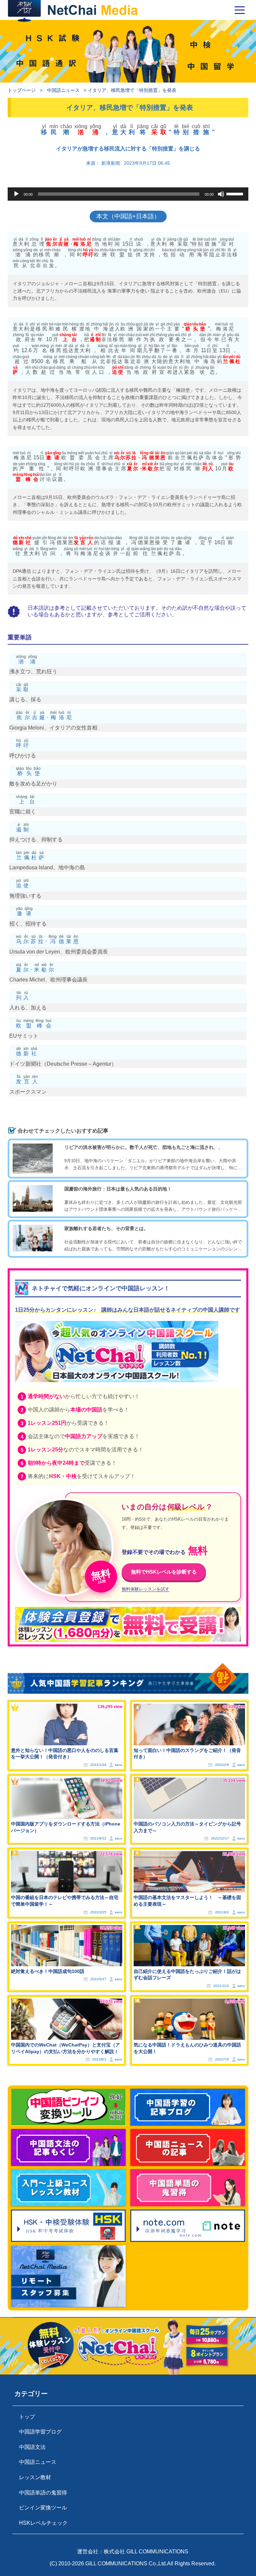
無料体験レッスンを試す (145, 1589)
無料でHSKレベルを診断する (164, 1572)
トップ (27, 2417)
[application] (128, 194)
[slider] (236, 193)
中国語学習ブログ (40, 2432)
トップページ (22, 90)
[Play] (16, 194)
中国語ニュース (63, 90)
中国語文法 (32, 2447)
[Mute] (221, 194)
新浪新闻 (111, 163)
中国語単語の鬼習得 (43, 2493)
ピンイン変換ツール (43, 2508)
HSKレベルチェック (43, 2523)
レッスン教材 (35, 2477)
